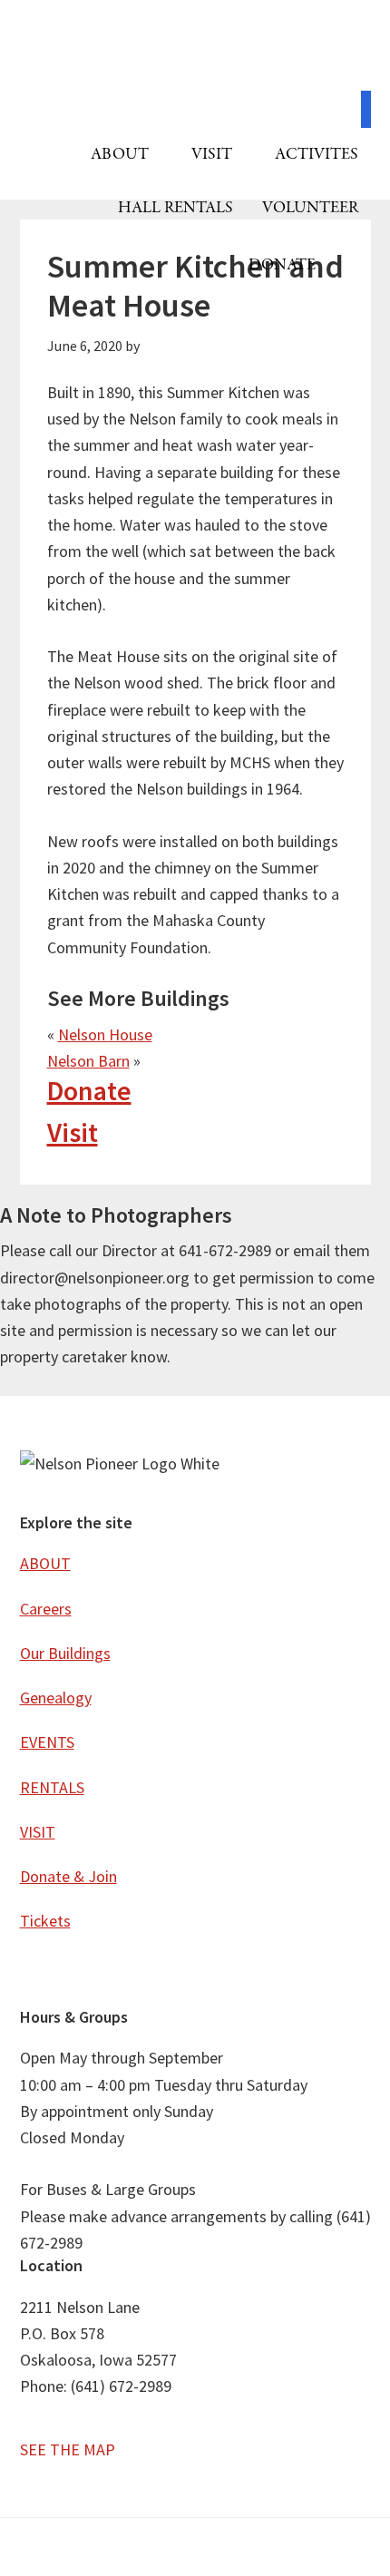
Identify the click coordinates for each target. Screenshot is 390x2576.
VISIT (214, 155)
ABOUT (45, 1563)
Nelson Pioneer (195, 54)
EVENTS (47, 1742)
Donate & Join (68, 1876)
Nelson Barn (88, 1061)
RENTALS (52, 1787)
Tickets (45, 1921)
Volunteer (310, 208)
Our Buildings (65, 1653)
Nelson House (105, 1034)
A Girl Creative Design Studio (227, 2552)
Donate (282, 265)
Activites (317, 155)
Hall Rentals (175, 208)
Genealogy (56, 1698)
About (122, 155)
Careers (46, 1609)
